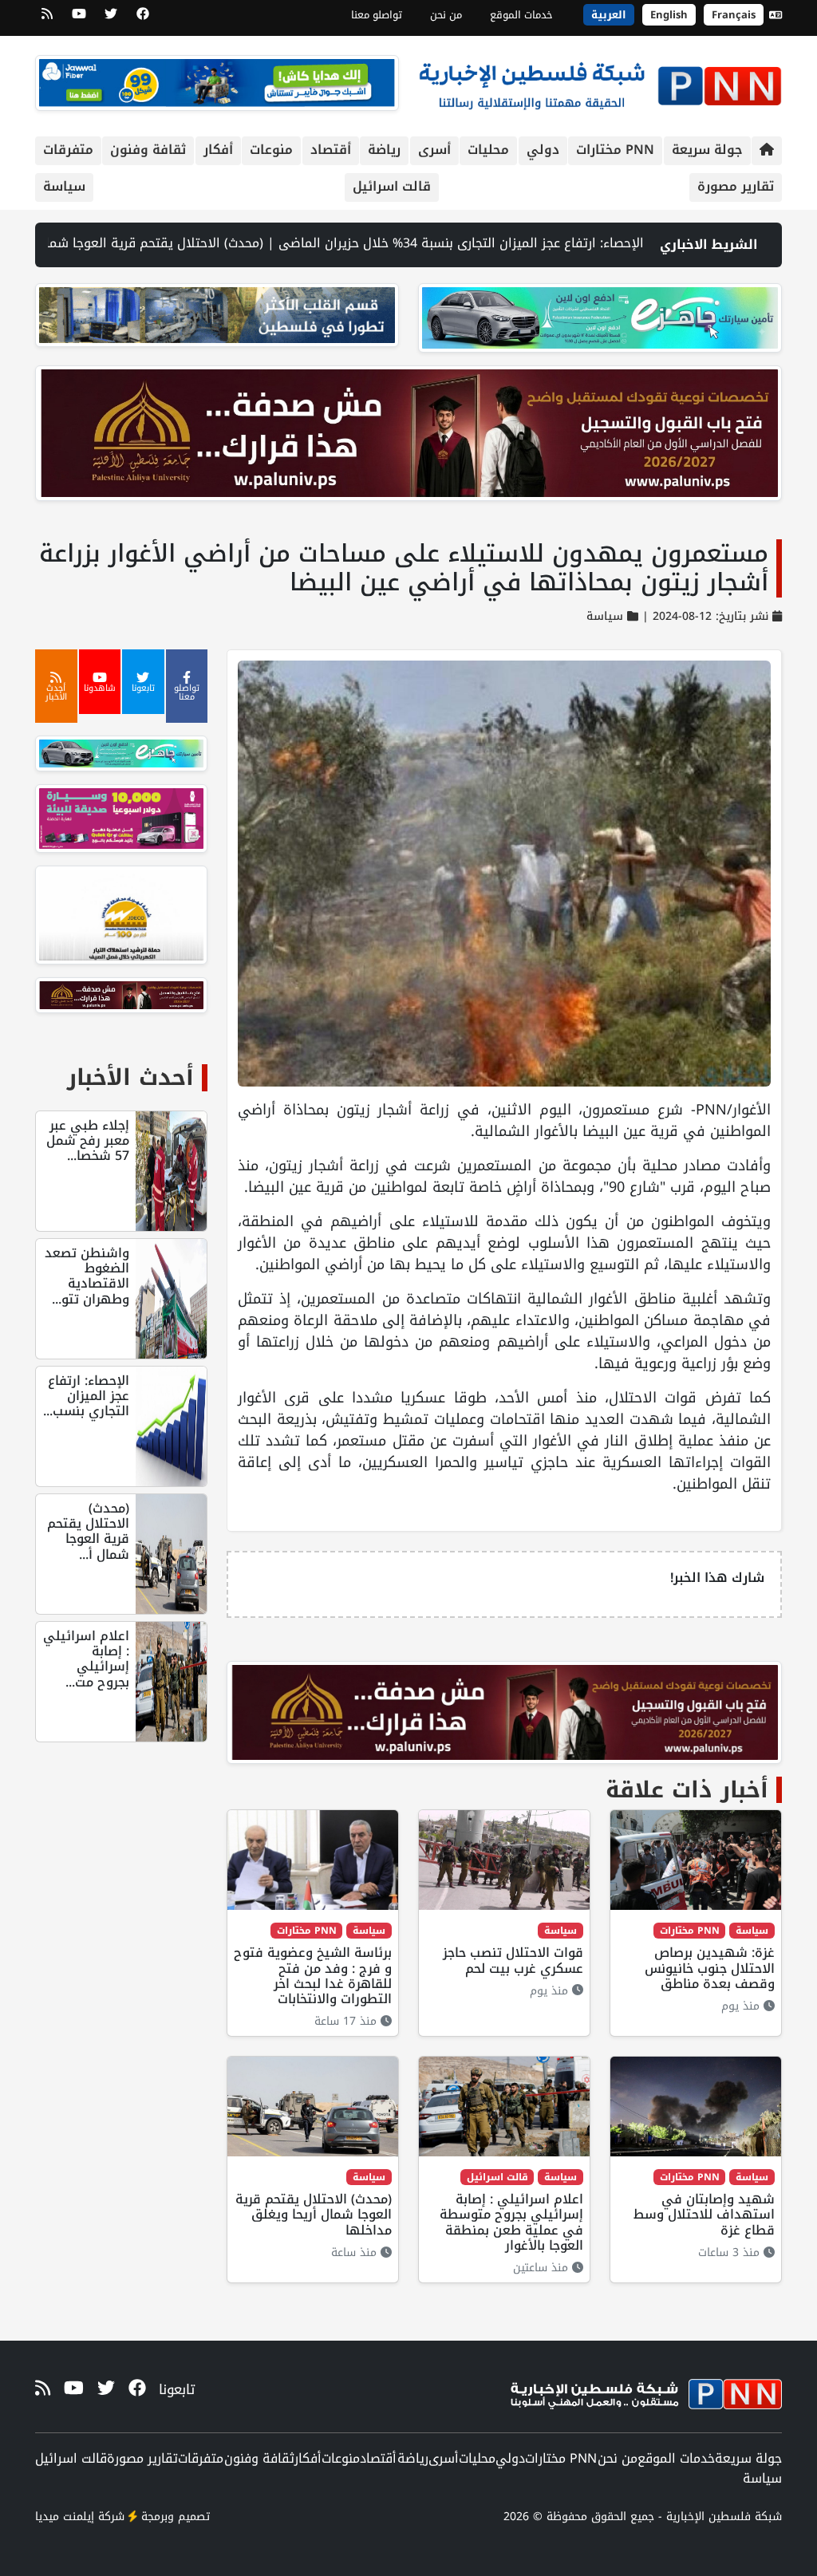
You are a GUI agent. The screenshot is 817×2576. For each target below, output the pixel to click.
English (669, 15)
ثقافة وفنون (148, 150)
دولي (543, 150)
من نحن (446, 15)
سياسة (64, 186)
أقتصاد (331, 150)
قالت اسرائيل (392, 186)
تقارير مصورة (736, 186)
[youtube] (79, 19)
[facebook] (143, 19)
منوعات (271, 150)
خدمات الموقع (521, 15)
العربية (609, 15)
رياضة (384, 150)
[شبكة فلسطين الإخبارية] (600, 82)
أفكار (218, 150)
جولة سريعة (707, 150)
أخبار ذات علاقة (687, 1790)
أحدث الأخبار (130, 1077)
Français (734, 15)
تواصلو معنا (377, 15)
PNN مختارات (615, 150)
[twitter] (111, 19)
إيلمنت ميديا (65, 2517)
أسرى (434, 150)
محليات (488, 150)
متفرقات (68, 150)
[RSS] (47, 19)
